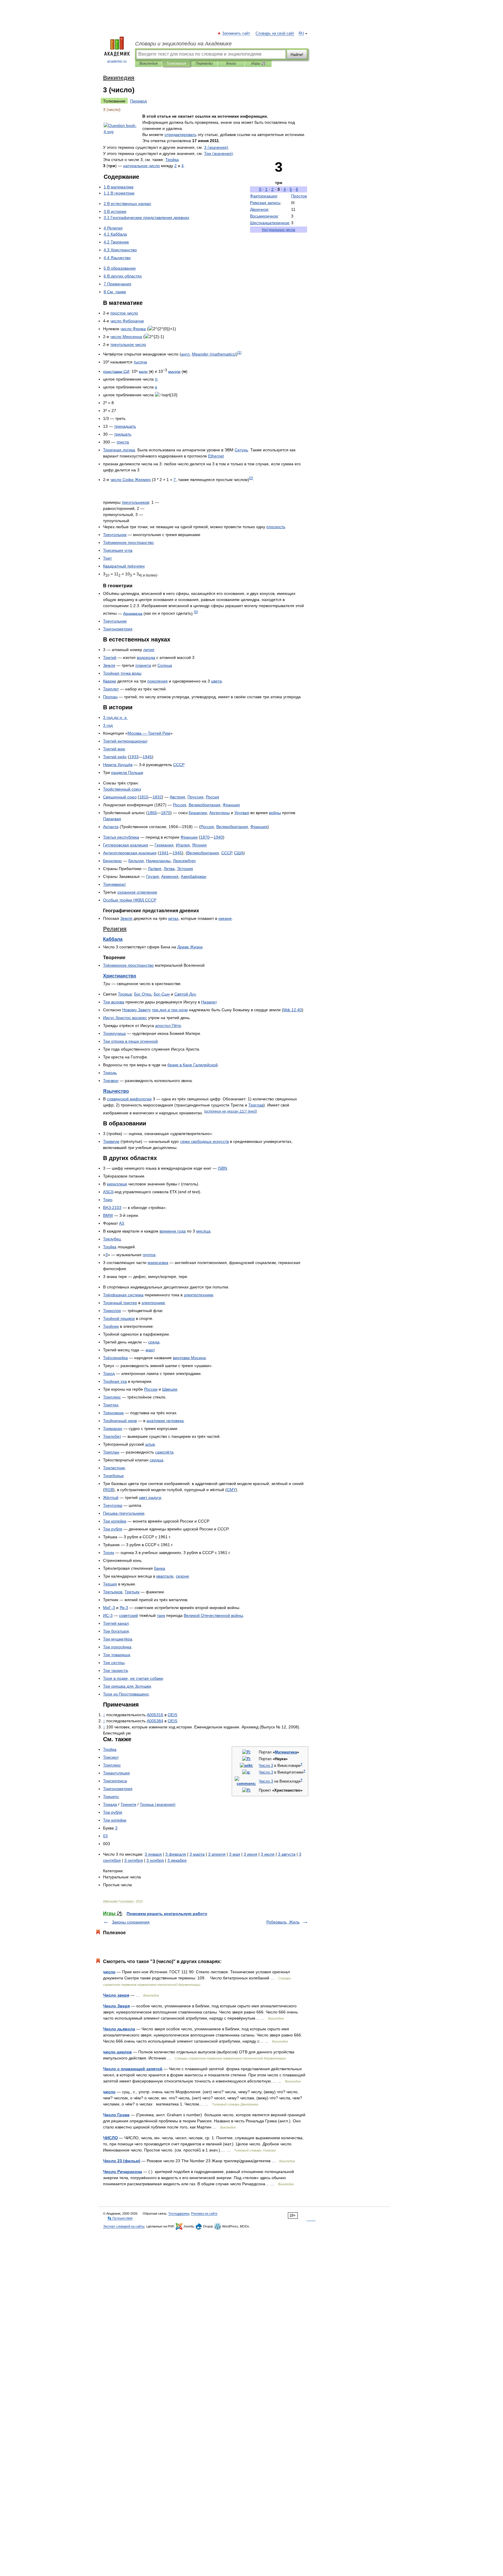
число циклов (117, 2052)
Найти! (297, 54)
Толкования (176, 63)
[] (239, 352)
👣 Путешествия (120, 2218)
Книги (231, 63)
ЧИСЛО (110, 2138)
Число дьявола (119, 2029)
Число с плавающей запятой (133, 2069)
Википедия (148, 63)
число (109, 1972)
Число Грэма (116, 2115)
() (216, 147)
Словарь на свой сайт (275, 33)
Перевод (138, 101)
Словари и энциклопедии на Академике (183, 44)
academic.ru (117, 61)
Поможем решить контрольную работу (167, 1914)
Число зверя (116, 1995)
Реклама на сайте (204, 2213)
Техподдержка (179, 2213)
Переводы (204, 63)
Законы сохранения (131, 1922)
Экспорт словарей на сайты (124, 2226)
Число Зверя (116, 2006)
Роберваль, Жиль (283, 1922)
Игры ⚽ (258, 63)
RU (301, 33)
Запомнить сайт (236, 33)
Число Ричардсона (123, 2172)
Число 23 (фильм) (122, 2161)
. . (115, 717)
